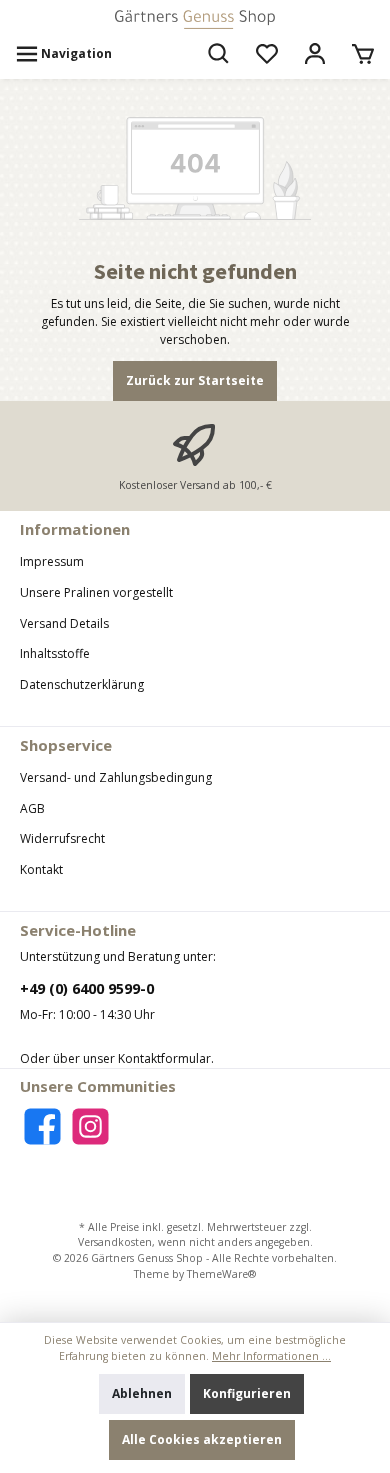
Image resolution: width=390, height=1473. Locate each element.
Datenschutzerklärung (82, 684)
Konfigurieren (247, 1393)
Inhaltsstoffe (55, 653)
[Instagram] (90, 1126)
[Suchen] (219, 54)
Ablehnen (142, 1393)
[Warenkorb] (363, 54)
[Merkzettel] (267, 54)
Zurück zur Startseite (195, 380)
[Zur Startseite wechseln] (195, 19)
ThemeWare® (221, 1274)
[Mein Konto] (315, 54)
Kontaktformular (164, 1058)
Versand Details (64, 623)
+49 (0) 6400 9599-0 (87, 988)
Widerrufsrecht (62, 838)
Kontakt (41, 869)
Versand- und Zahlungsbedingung (116, 777)
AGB (32, 808)
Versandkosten (115, 1242)
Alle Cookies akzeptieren (202, 1439)
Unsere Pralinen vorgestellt (96, 592)
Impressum (52, 561)
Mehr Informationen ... (271, 1356)
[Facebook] (42, 1126)
